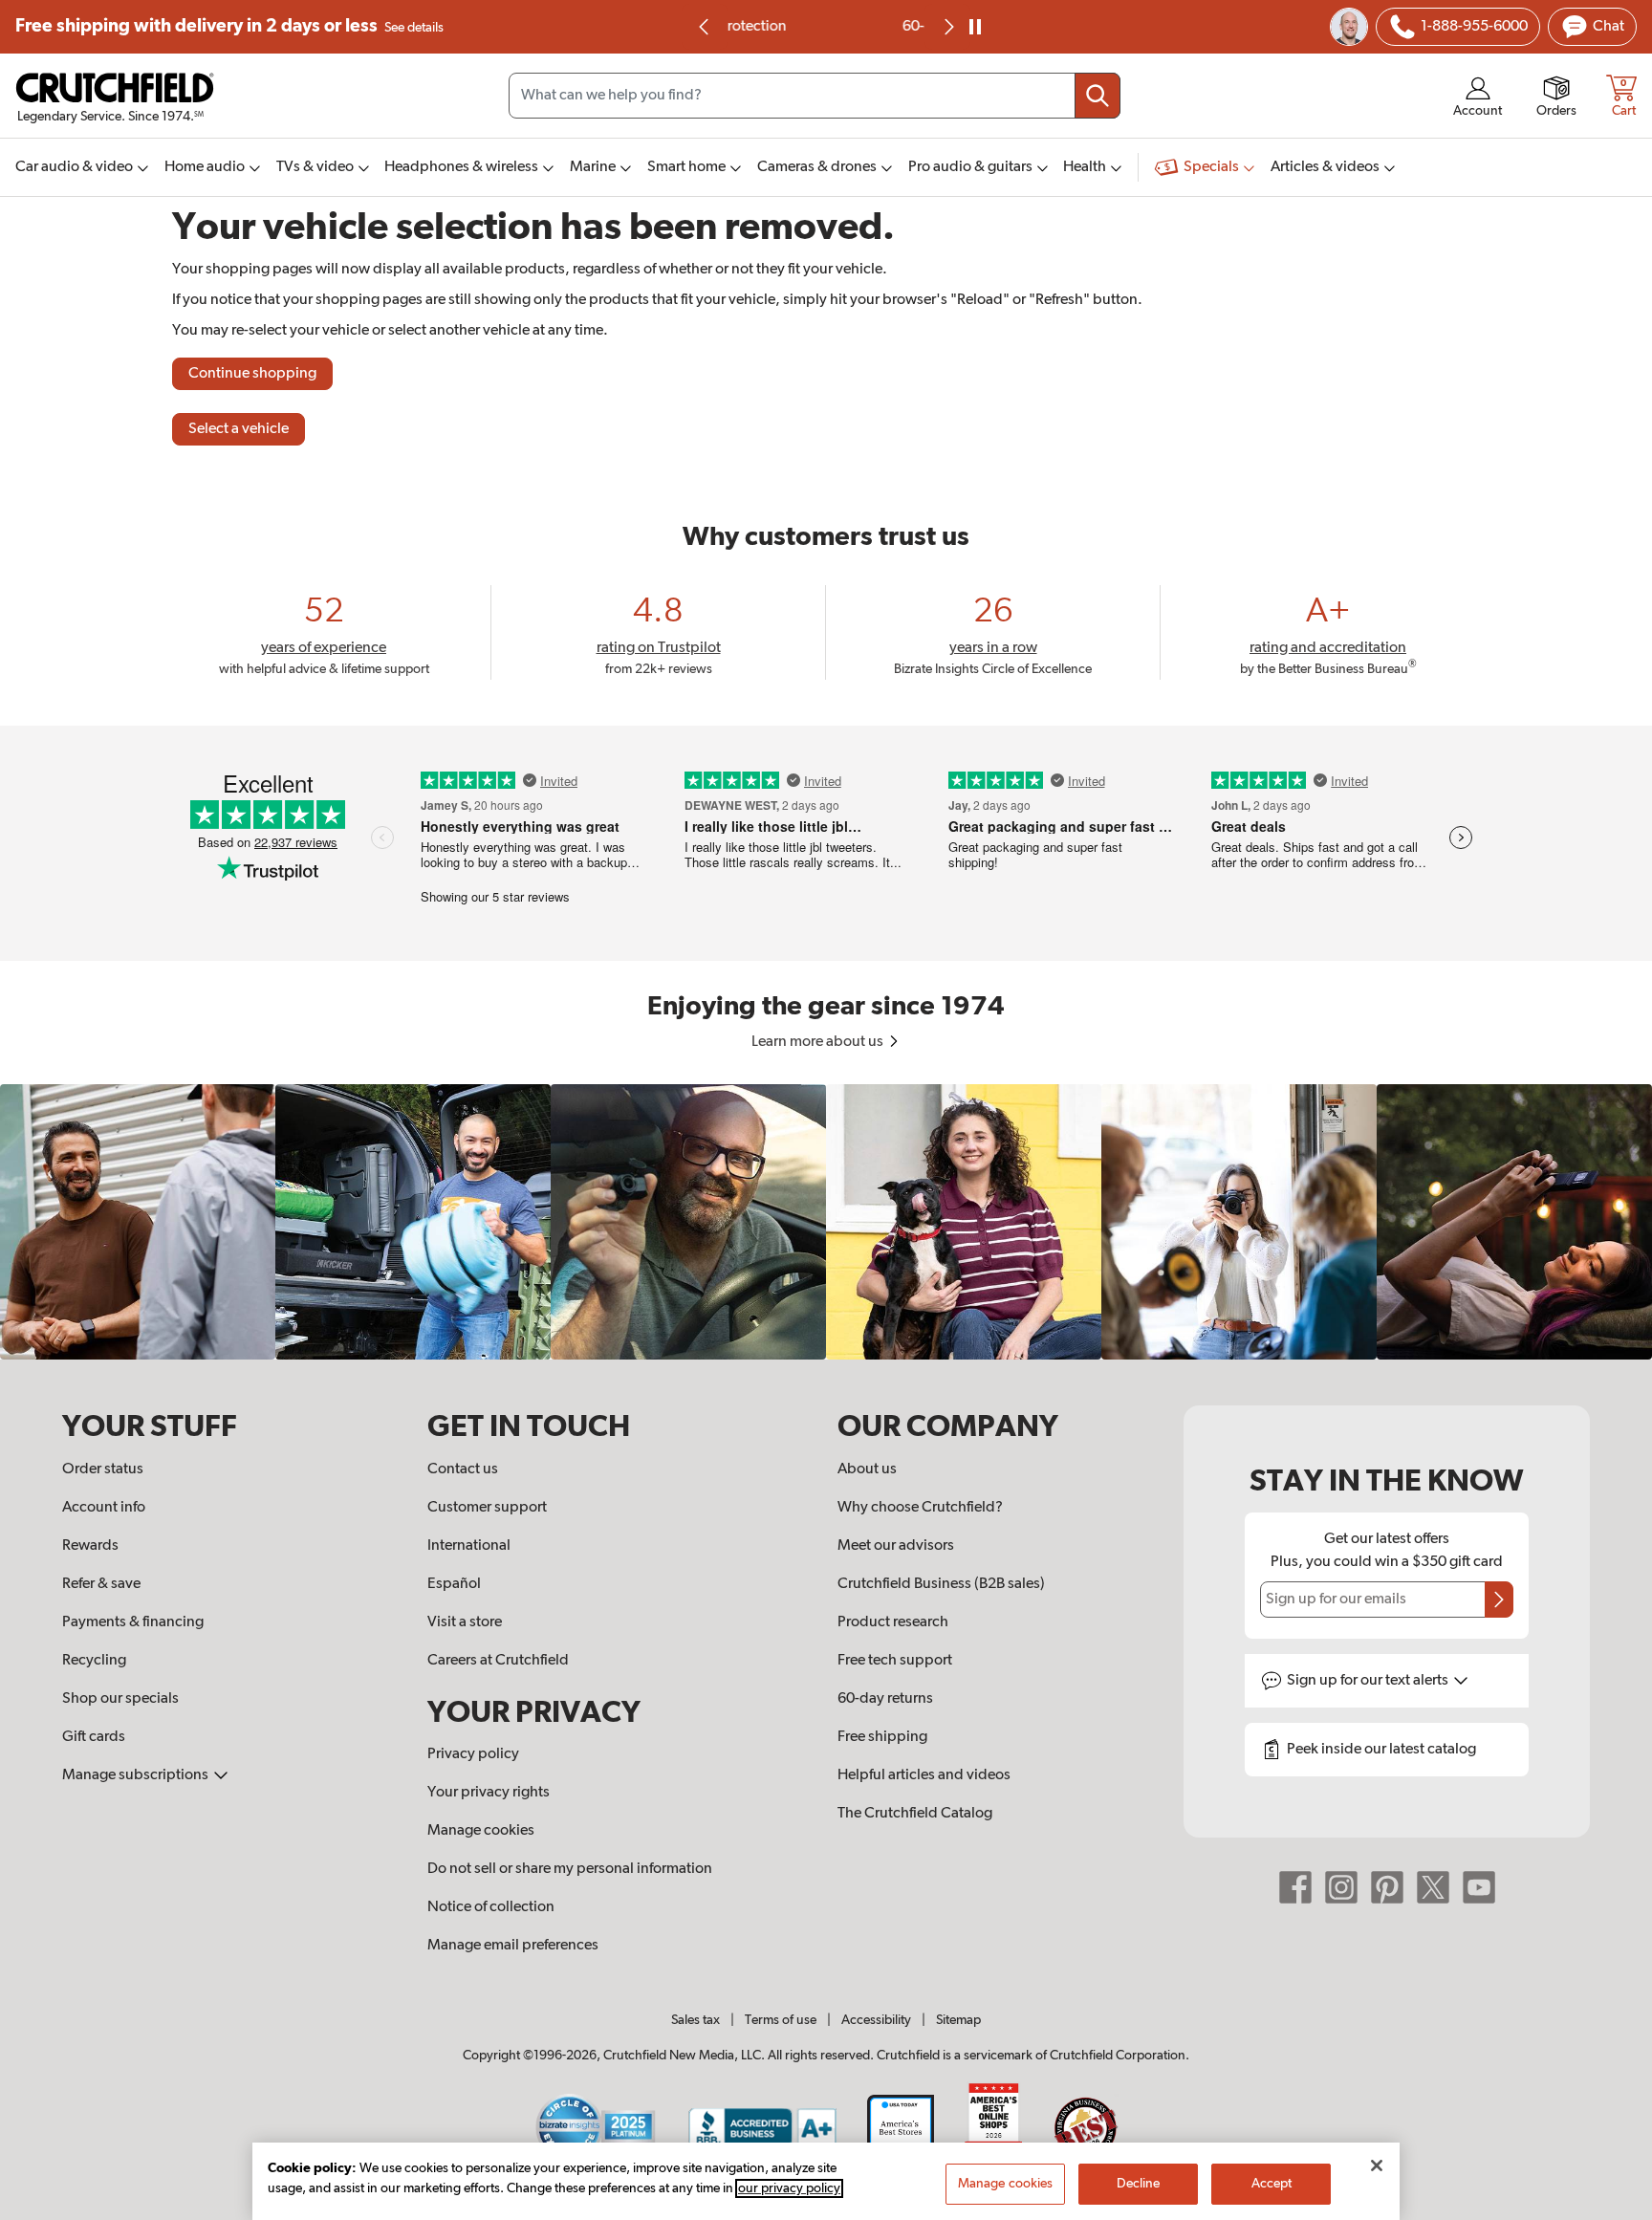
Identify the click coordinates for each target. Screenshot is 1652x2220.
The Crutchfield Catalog (915, 1814)
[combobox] (815, 96)
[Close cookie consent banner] (1377, 2166)
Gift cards (94, 1737)
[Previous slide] (705, 27)
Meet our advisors (896, 1546)
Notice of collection (491, 1907)
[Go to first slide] (947, 27)
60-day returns (826, 27)
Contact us (463, 1469)
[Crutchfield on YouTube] (1479, 1887)
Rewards (90, 1546)
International (469, 1546)
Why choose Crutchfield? (920, 1508)
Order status (103, 1469)
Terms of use (781, 2020)
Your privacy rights (489, 1793)
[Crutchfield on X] (1433, 1887)
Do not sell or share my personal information (570, 1869)
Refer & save (101, 1584)
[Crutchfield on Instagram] (1341, 1887)
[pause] (975, 27)
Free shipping (229, 26)
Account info (104, 1508)
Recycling (94, 1661)
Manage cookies (481, 1831)
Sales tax (696, 2020)
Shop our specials (120, 1699)
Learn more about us (819, 1042)
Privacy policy (473, 1754)
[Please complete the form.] (1499, 1600)
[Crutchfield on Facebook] (1295, 1887)
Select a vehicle (239, 429)
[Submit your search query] (1098, 96)
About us (867, 1469)
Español (454, 1584)
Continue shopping (252, 374)
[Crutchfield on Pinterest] (1387, 1887)
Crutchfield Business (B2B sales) (941, 1584)
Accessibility (876, 2020)
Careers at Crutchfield (498, 1661)
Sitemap (958, 2020)
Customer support (487, 1508)
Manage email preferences (513, 1946)
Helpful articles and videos (924, 1775)
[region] (826, 1222)
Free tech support (895, 1661)
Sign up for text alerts (1369, 1681)
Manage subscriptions (137, 1775)
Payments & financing (133, 1622)
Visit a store (465, 1622)
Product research (893, 1622)
